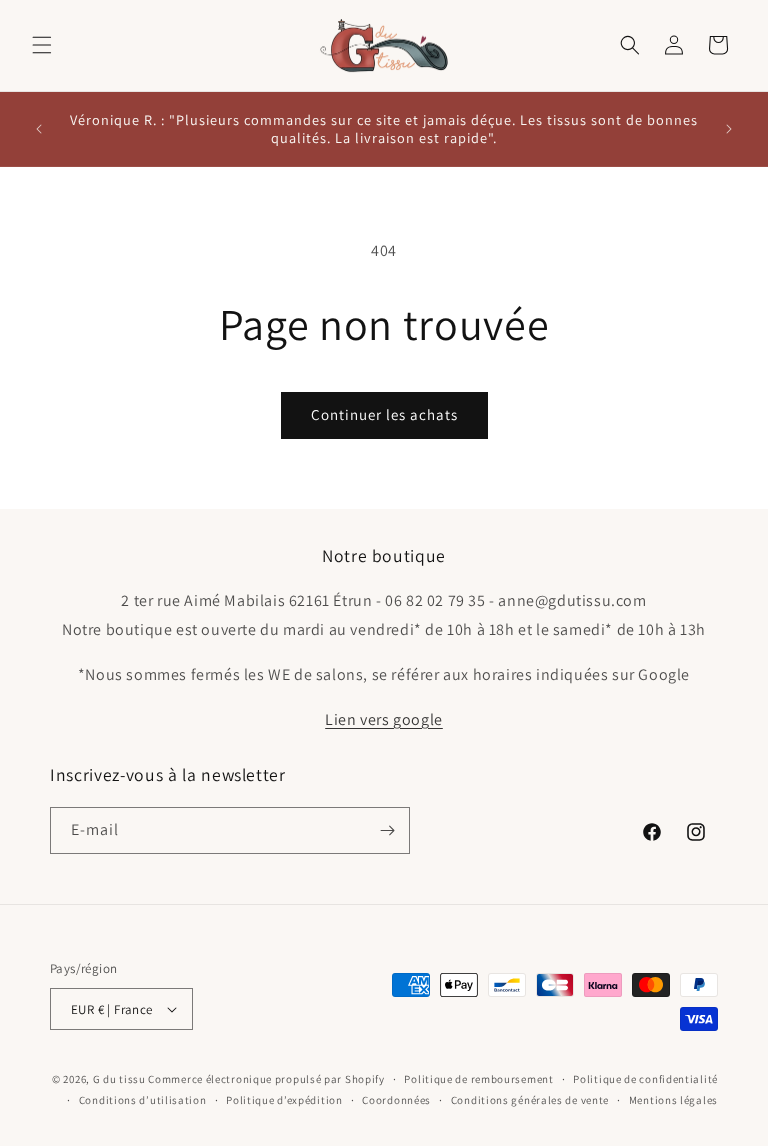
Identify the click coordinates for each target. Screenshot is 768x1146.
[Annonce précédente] (39, 129)
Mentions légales (673, 1100)
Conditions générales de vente (530, 1100)
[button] (42, 45)
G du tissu (119, 1079)
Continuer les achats (384, 414)
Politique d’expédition (284, 1100)
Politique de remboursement (478, 1079)
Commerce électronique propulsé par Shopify (266, 1079)
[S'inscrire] (387, 830)
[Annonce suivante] (729, 129)
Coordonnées (396, 1100)
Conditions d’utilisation (143, 1100)
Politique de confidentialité (645, 1079)
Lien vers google (384, 719)
